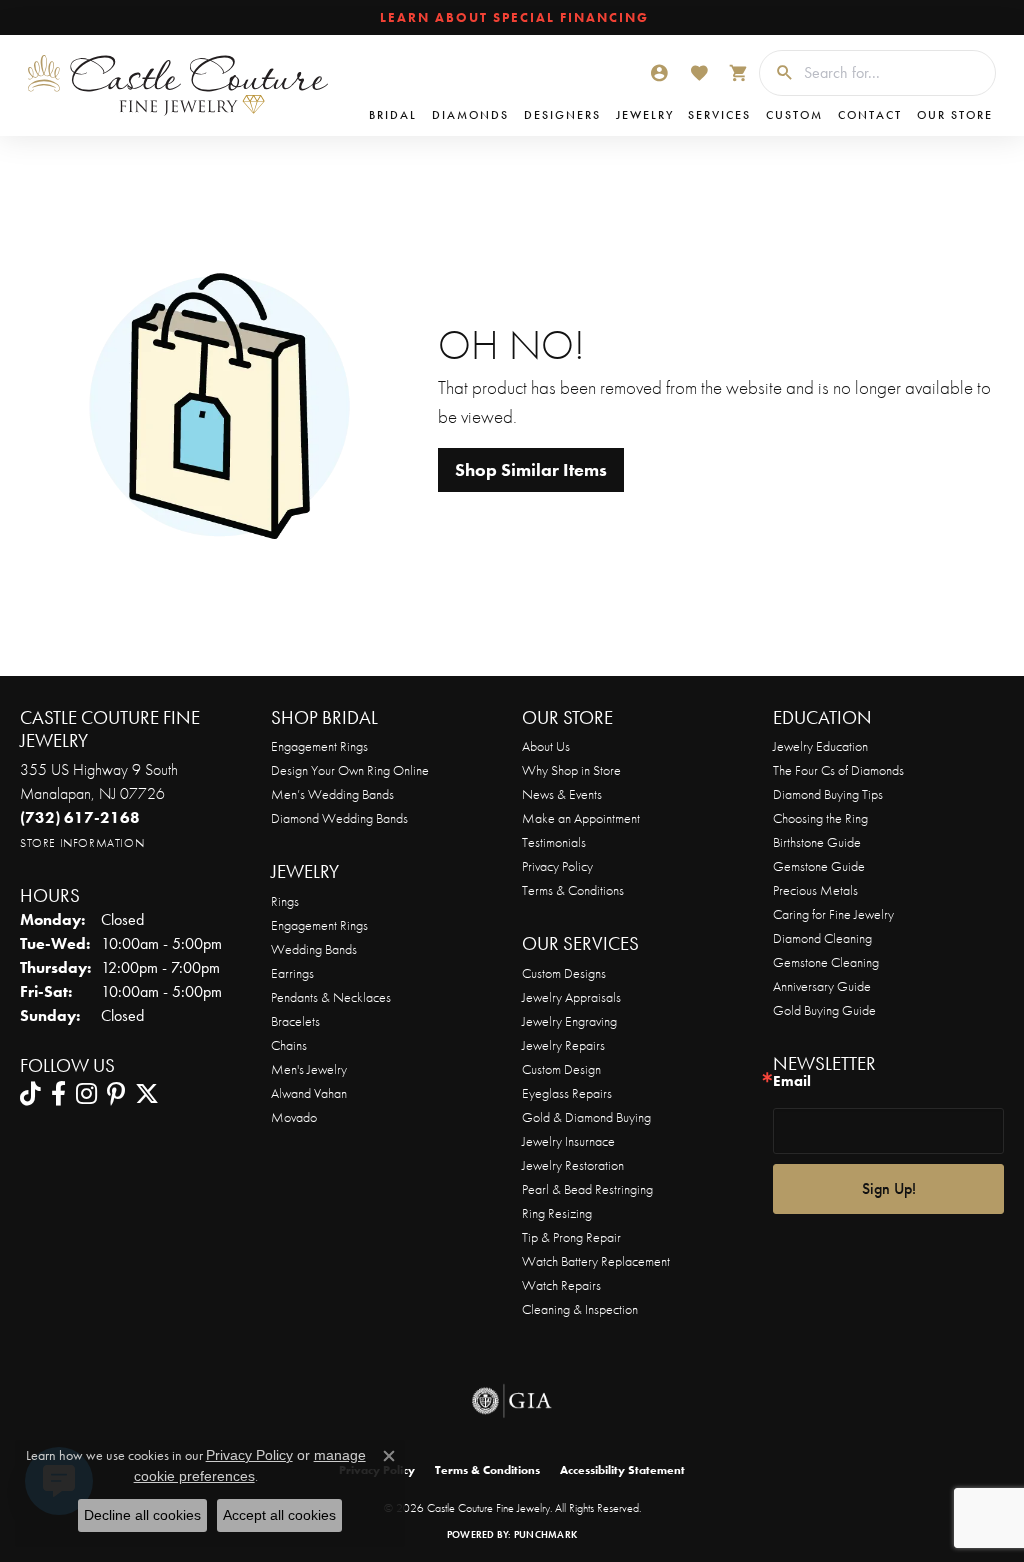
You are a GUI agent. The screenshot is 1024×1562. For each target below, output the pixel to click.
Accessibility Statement (622, 1470)
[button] (659, 73)
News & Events (562, 794)
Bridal (393, 115)
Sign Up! (889, 1188)
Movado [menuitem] (294, 1117)
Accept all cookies (279, 1515)
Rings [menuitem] (285, 901)
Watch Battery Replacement (596, 1261)
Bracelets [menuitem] (295, 1021)
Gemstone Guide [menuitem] (819, 866)
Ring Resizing (557, 1213)
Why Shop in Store (571, 770)
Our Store (955, 115)
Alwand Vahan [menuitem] (309, 1093)
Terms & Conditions (573, 890)
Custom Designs (564, 973)
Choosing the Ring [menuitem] (820, 818)
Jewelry (645, 115)
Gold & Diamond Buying (586, 1117)
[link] (512, 18)
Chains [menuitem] (289, 1045)
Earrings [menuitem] (292, 973)
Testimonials (554, 842)
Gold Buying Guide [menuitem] (824, 1010)
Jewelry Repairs (563, 1045)
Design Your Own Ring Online (350, 770)
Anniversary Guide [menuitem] (822, 986)
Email (792, 1081)
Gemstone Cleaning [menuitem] (826, 962)
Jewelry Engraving (569, 1021)
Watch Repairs (561, 1285)
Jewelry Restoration (573, 1165)
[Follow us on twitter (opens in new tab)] (147, 1094)
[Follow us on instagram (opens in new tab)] (86, 1094)
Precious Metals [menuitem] (815, 890)
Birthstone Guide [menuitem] (817, 842)
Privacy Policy (557, 866)
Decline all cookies (142, 1515)
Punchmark (545, 1534)
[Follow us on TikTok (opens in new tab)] (30, 1094)
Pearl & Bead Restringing (587, 1189)
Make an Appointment (581, 818)
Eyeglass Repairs (567, 1093)
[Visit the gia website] (512, 1401)
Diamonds (470, 115)
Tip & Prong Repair (571, 1237)
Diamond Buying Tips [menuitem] (828, 794)
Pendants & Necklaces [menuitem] (331, 997)
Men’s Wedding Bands (332, 794)
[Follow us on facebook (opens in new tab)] (58, 1094)
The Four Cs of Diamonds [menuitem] (838, 770)
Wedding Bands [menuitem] (314, 949)
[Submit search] (777, 73)
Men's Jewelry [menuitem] (309, 1069)
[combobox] (894, 73)
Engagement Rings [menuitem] (319, 925)
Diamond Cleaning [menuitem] (822, 938)
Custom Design (561, 1069)
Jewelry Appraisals (571, 997)
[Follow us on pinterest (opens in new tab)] (116, 1094)
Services (719, 115)
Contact (870, 115)
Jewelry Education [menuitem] (820, 746)
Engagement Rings (319, 746)
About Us (546, 746)
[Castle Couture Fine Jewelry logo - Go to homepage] (179, 85)
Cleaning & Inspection (580, 1309)
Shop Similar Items (531, 470)
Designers (562, 115)
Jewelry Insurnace (568, 1141)
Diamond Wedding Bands (339, 818)
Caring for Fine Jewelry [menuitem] (833, 914)
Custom (794, 115)
